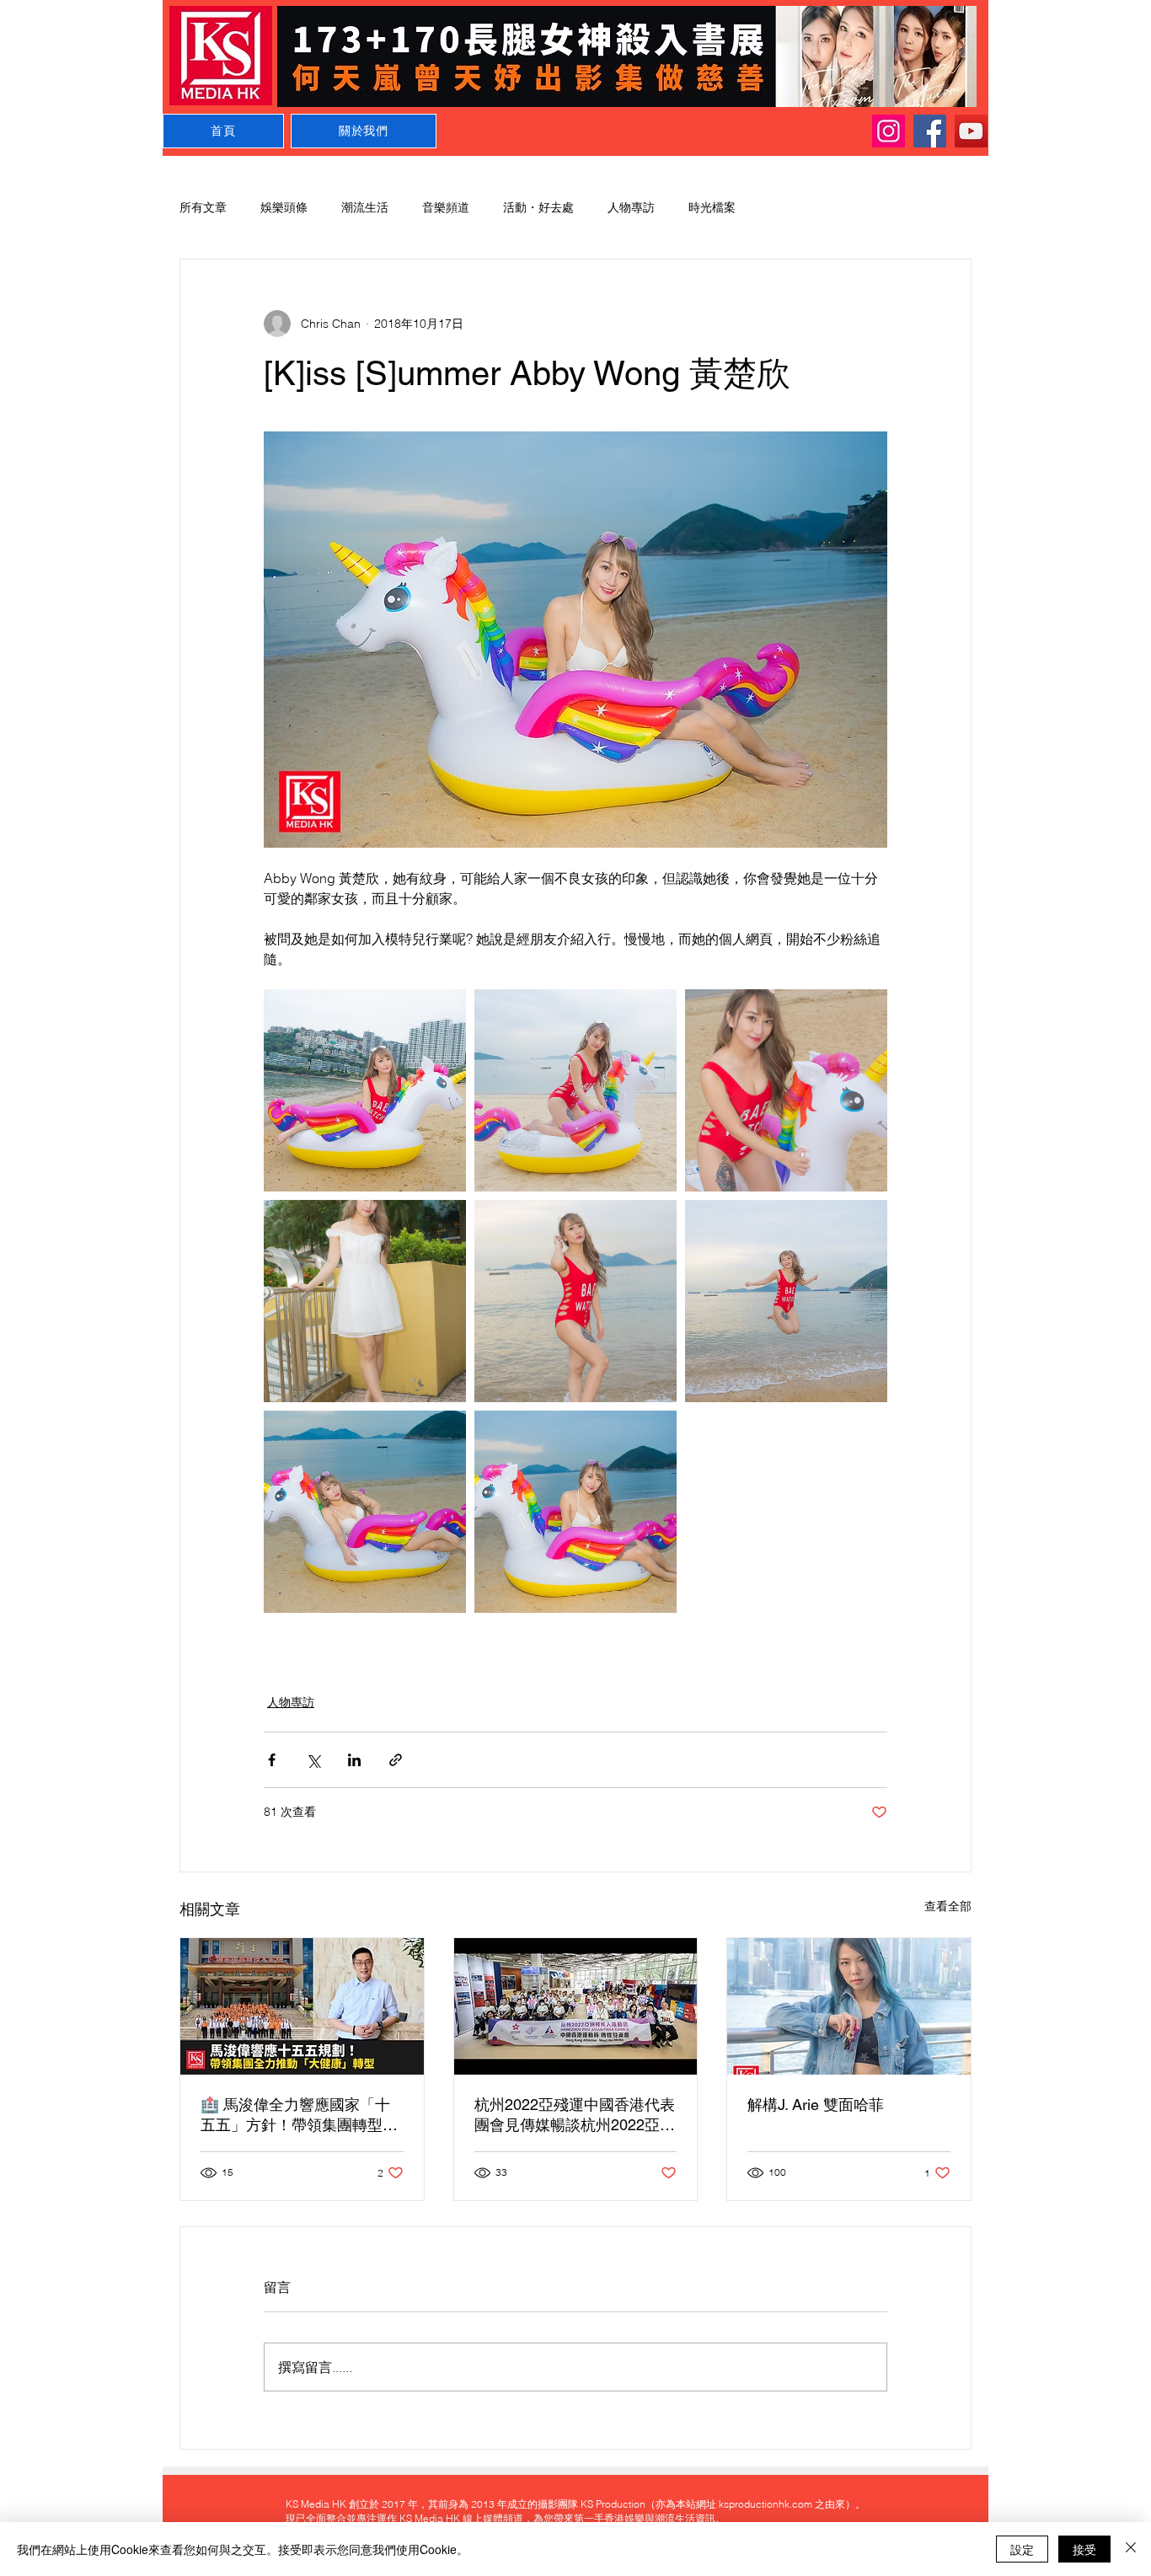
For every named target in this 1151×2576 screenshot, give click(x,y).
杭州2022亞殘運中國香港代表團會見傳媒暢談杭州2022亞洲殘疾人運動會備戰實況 (575, 2115)
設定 (1022, 2549)
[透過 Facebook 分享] (272, 1760)
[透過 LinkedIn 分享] (354, 1760)
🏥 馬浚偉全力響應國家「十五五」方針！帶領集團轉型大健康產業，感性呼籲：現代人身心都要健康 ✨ (299, 2115)
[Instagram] (889, 131)
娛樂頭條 (284, 207)
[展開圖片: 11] (575, 1090)
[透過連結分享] (396, 1760)
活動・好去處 (538, 207)
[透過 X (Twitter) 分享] (313, 1760)
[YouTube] (971, 131)
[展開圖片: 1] (365, 1090)
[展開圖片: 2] (575, 1301)
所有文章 (203, 207)
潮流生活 (365, 207)
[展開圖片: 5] (365, 1512)
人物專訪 (631, 207)
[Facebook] (930, 131)
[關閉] (1131, 2549)
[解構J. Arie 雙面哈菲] (849, 2006)
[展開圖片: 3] (786, 1301)
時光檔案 (712, 207)
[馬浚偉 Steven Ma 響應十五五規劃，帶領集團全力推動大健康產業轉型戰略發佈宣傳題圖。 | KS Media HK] (302, 2006)
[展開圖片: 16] (365, 1301)
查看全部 (948, 1906)
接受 (1084, 2549)
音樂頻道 (446, 207)
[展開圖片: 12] (786, 1090)
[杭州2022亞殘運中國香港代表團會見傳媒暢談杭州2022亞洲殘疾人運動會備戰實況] (576, 2006)
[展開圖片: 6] (575, 1512)
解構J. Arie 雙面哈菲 (816, 2105)
